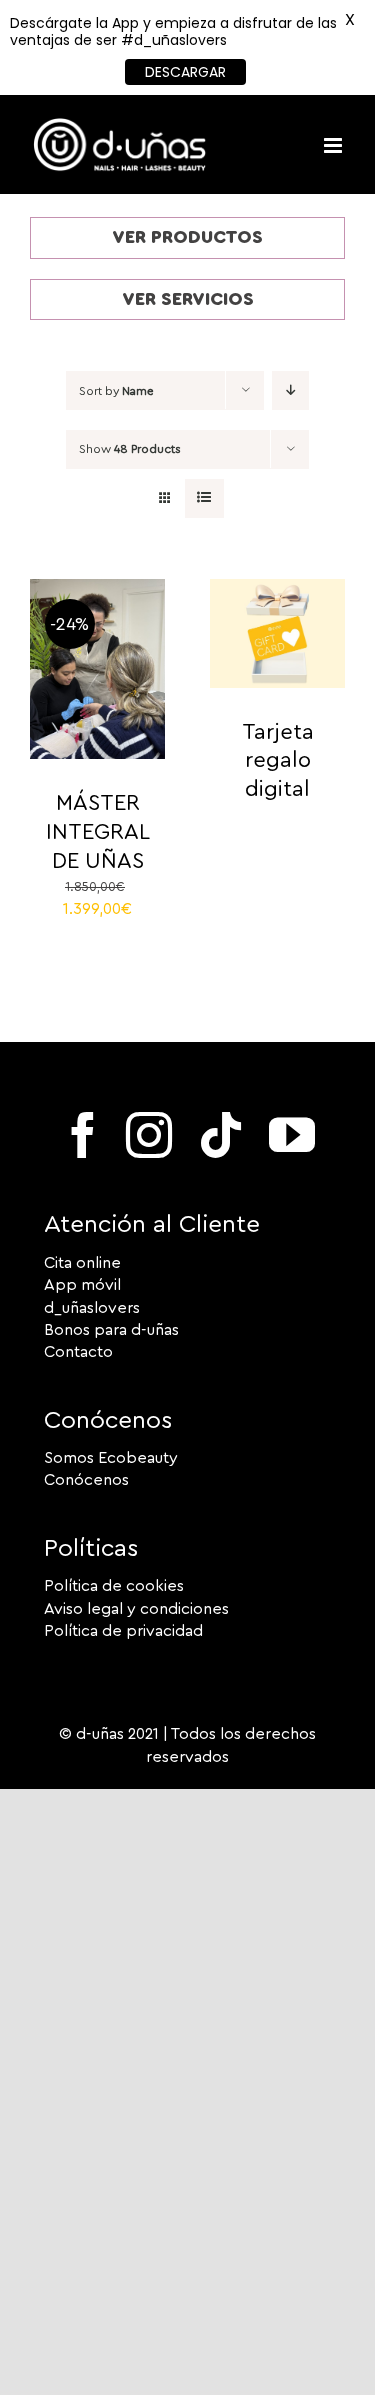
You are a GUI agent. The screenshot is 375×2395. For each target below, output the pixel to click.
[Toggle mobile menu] (334, 145)
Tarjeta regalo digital (278, 760)
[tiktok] (221, 1135)
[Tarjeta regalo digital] (277, 590)
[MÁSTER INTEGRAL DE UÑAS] (97, 590)
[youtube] (292, 1135)
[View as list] (204, 498)
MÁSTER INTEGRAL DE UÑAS (98, 831)
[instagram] (149, 1135)
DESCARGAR (185, 72)
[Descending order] (290, 390)
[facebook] (83, 1135)
